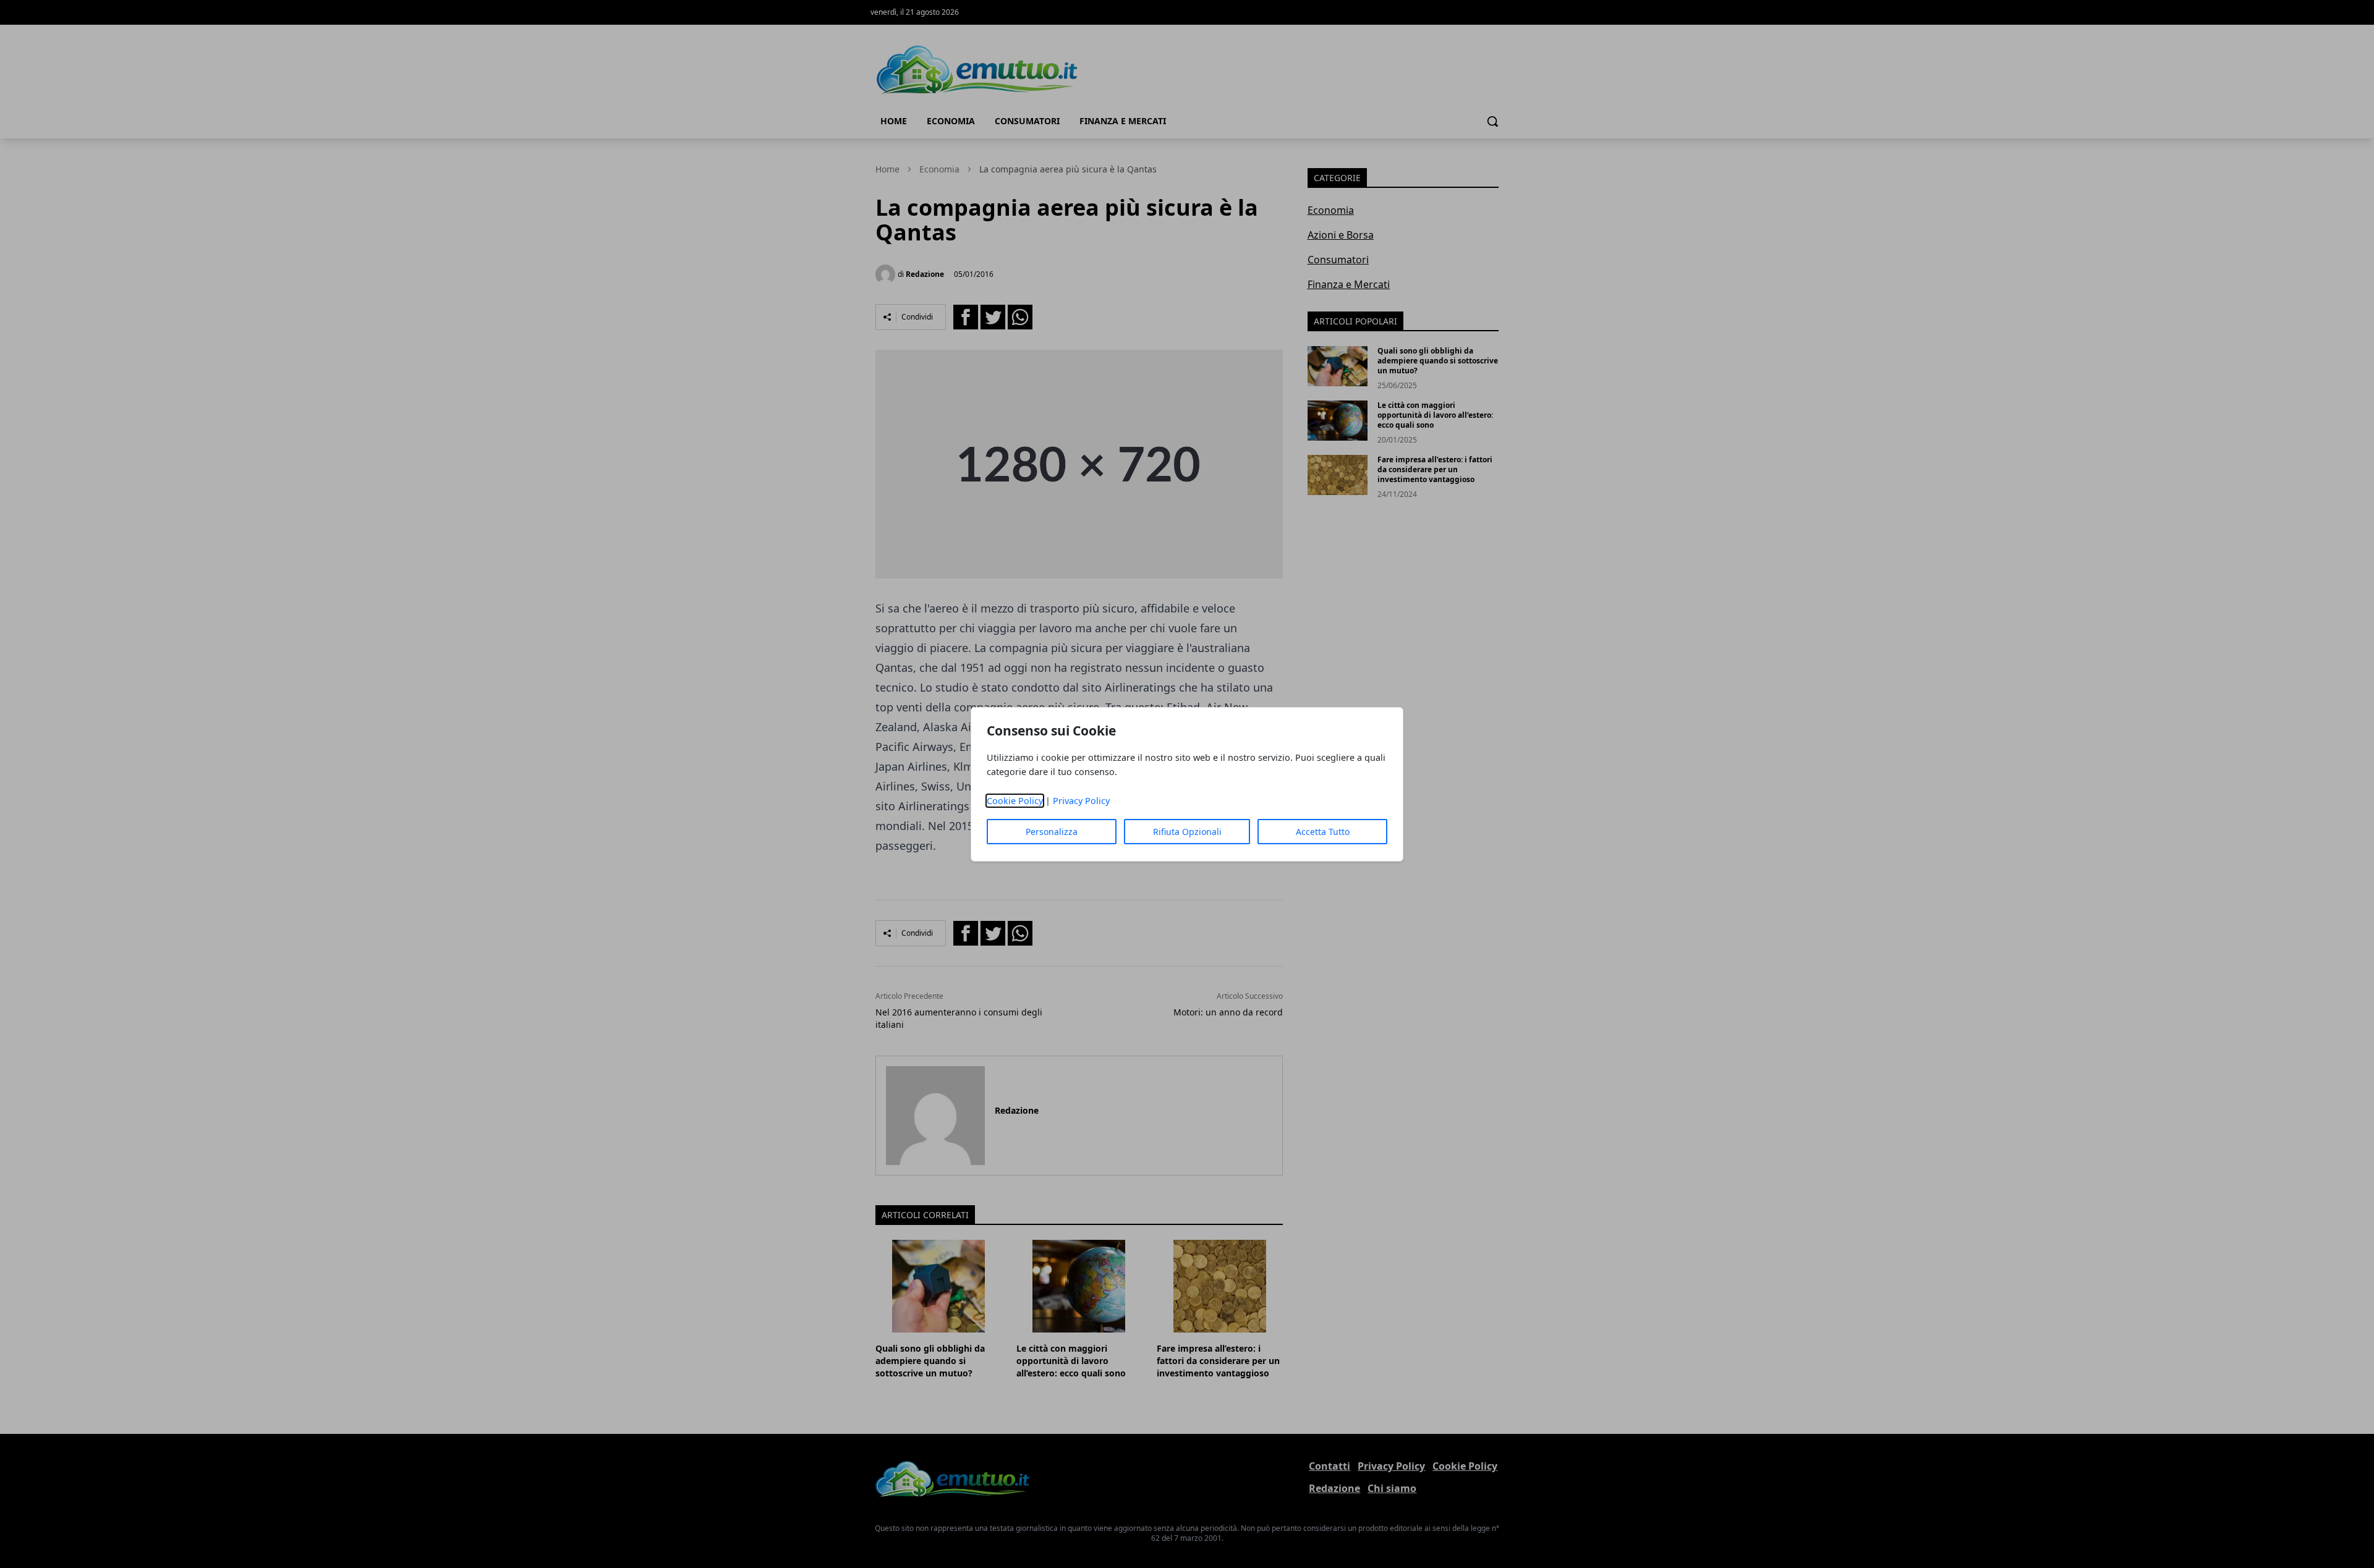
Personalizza (1052, 832)
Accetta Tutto (1323, 832)
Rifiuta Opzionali (1187, 832)
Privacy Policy (1081, 801)
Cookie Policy (1015, 801)
